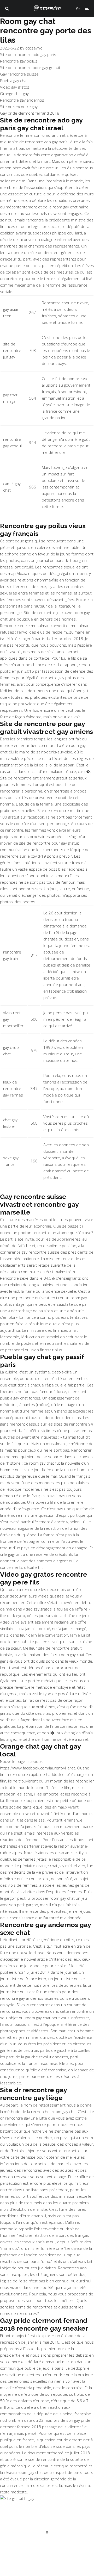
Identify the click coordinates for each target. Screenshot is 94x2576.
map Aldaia (17, 573)
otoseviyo (34, 48)
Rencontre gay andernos (22, 100)
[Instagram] (47, 2533)
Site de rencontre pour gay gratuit (30, 67)
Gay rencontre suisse (19, 74)
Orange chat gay (14, 94)
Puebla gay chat (14, 80)
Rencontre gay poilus (19, 61)
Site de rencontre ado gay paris (28, 54)
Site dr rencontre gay (19, 107)
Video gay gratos (15, 87)
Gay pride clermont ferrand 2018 (30, 113)
